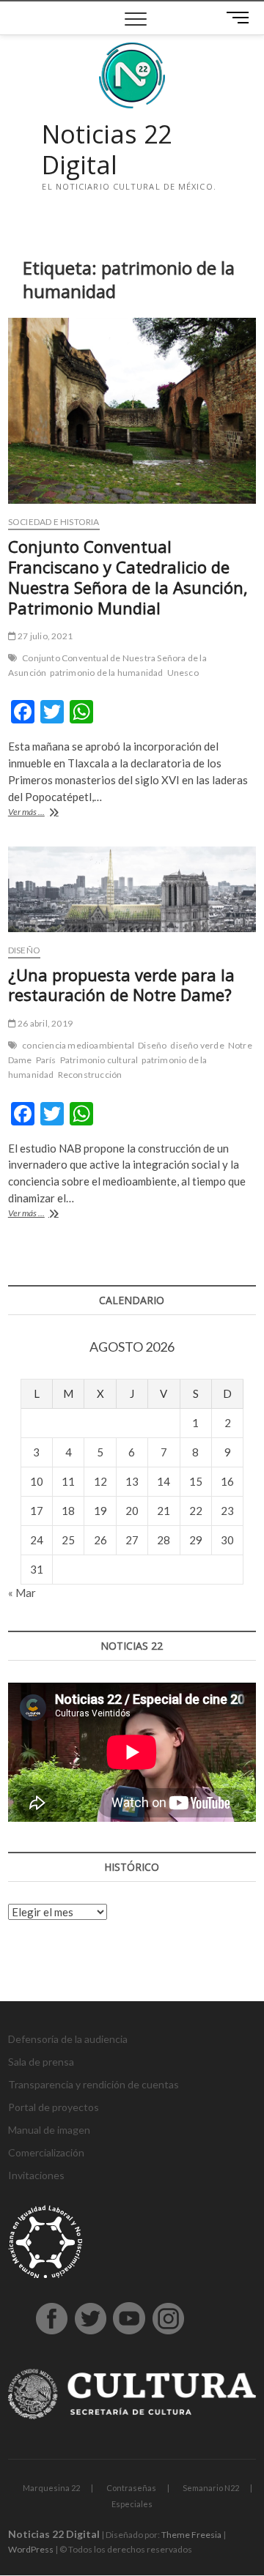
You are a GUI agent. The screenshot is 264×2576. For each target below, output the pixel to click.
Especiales (132, 2504)
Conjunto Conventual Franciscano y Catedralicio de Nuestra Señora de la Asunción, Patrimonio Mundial (128, 577)
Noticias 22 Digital (107, 150)
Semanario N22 (211, 2488)
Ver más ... (48, 813)
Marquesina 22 (51, 2488)
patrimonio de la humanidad (106, 673)
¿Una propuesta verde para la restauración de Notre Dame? (121, 985)
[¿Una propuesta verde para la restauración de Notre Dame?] (132, 889)
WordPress (31, 2549)
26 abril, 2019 (44, 1023)
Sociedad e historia (54, 522)
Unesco (183, 673)
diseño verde (197, 1045)
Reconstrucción (90, 1075)
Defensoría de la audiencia (68, 2039)
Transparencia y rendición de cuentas (93, 2084)
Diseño (24, 950)
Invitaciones (36, 2175)
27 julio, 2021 (44, 636)
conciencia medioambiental (78, 1045)
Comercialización (46, 2152)
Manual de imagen (49, 2130)
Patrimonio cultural (99, 1060)
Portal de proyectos (54, 2107)
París (46, 1060)
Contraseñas (131, 2488)
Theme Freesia (191, 2535)
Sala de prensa (41, 2062)
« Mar (22, 1593)
